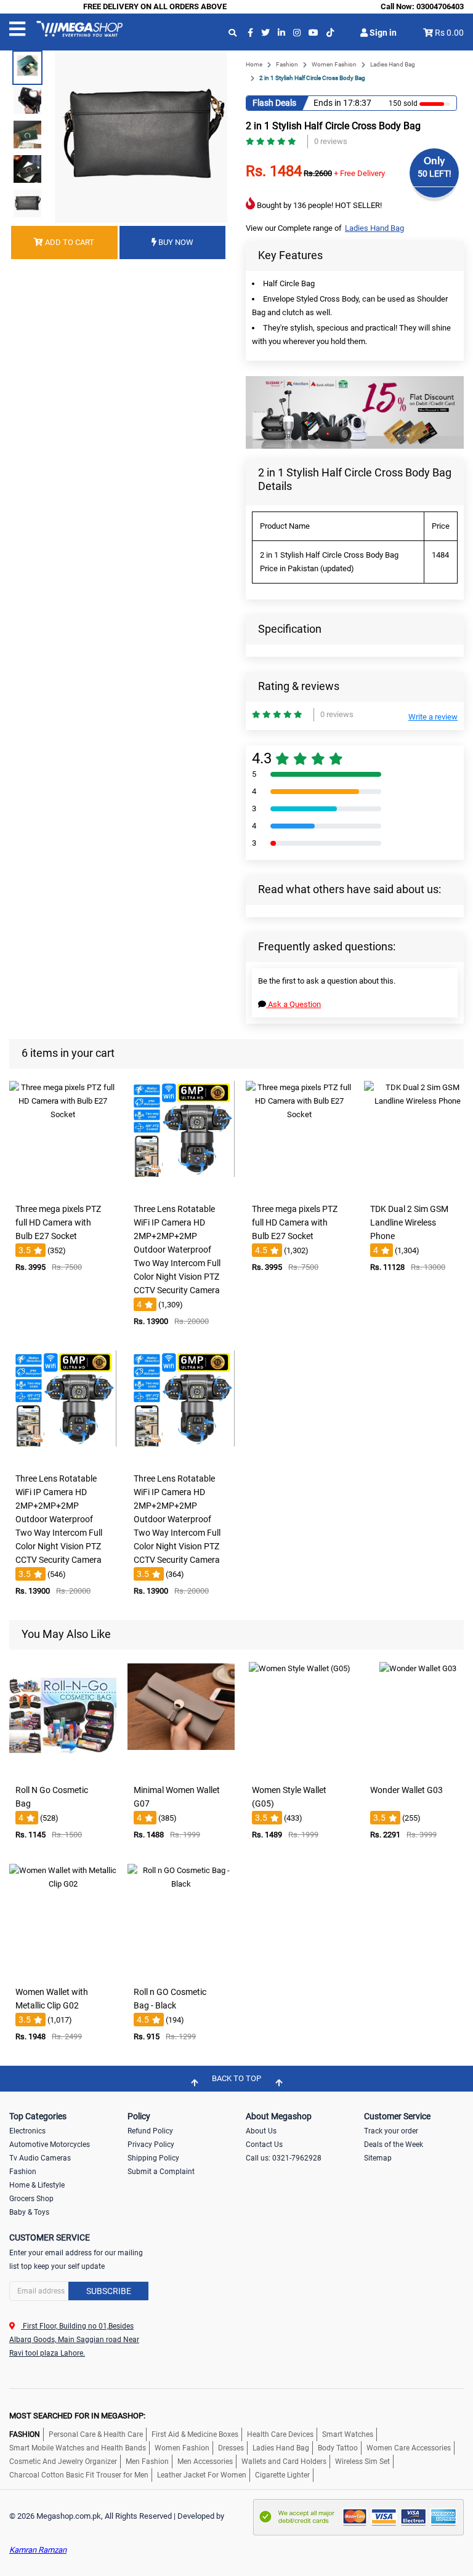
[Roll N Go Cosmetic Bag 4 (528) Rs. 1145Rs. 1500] (63, 1770)
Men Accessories (205, 2462)
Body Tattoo (338, 2448)
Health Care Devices (280, 2434)
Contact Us (264, 2145)
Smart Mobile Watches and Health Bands (78, 2448)
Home (254, 64)
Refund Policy (150, 2131)
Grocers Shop (31, 2199)
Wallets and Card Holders (284, 2462)
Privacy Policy (151, 2145)
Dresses (231, 2448)
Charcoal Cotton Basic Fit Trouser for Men (79, 2475)
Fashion (287, 64)
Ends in (327, 103)
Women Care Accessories (409, 2448)
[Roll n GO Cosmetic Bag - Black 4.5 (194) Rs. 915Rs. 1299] (181, 1972)
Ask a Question (293, 1004)
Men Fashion (147, 2462)
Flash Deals (274, 103)
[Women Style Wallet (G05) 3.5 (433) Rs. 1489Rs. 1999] (299, 1770)
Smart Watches (348, 2434)
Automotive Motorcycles (50, 2145)
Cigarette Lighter (282, 2475)
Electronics (27, 2131)
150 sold (403, 103)
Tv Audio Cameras (40, 2158)
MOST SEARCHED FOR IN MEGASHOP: (77, 2416)
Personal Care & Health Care (96, 2434)
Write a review (433, 717)
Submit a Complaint (161, 2172)
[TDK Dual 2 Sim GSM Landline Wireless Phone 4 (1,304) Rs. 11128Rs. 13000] (418, 1189)
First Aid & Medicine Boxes (195, 2434)
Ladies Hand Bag (393, 64)
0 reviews (331, 141)
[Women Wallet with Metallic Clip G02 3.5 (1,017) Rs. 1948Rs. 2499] (63, 1972)
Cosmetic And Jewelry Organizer (63, 2462)
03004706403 (440, 6)
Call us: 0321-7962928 (284, 2158)
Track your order (391, 2131)
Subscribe (109, 2291)
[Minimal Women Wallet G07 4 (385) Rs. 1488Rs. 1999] (181, 1770)
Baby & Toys (29, 2212)
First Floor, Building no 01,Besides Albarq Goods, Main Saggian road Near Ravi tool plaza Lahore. (74, 2340)
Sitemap (378, 2158)
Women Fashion (334, 64)
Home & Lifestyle (37, 2185)
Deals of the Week (394, 2145)
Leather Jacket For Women (202, 2475)
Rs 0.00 (449, 33)
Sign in (382, 33)
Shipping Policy (153, 2158)
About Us (261, 2131)
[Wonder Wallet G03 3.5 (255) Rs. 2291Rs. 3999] (418, 1770)
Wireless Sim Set (362, 2462)
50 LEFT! (435, 174)
